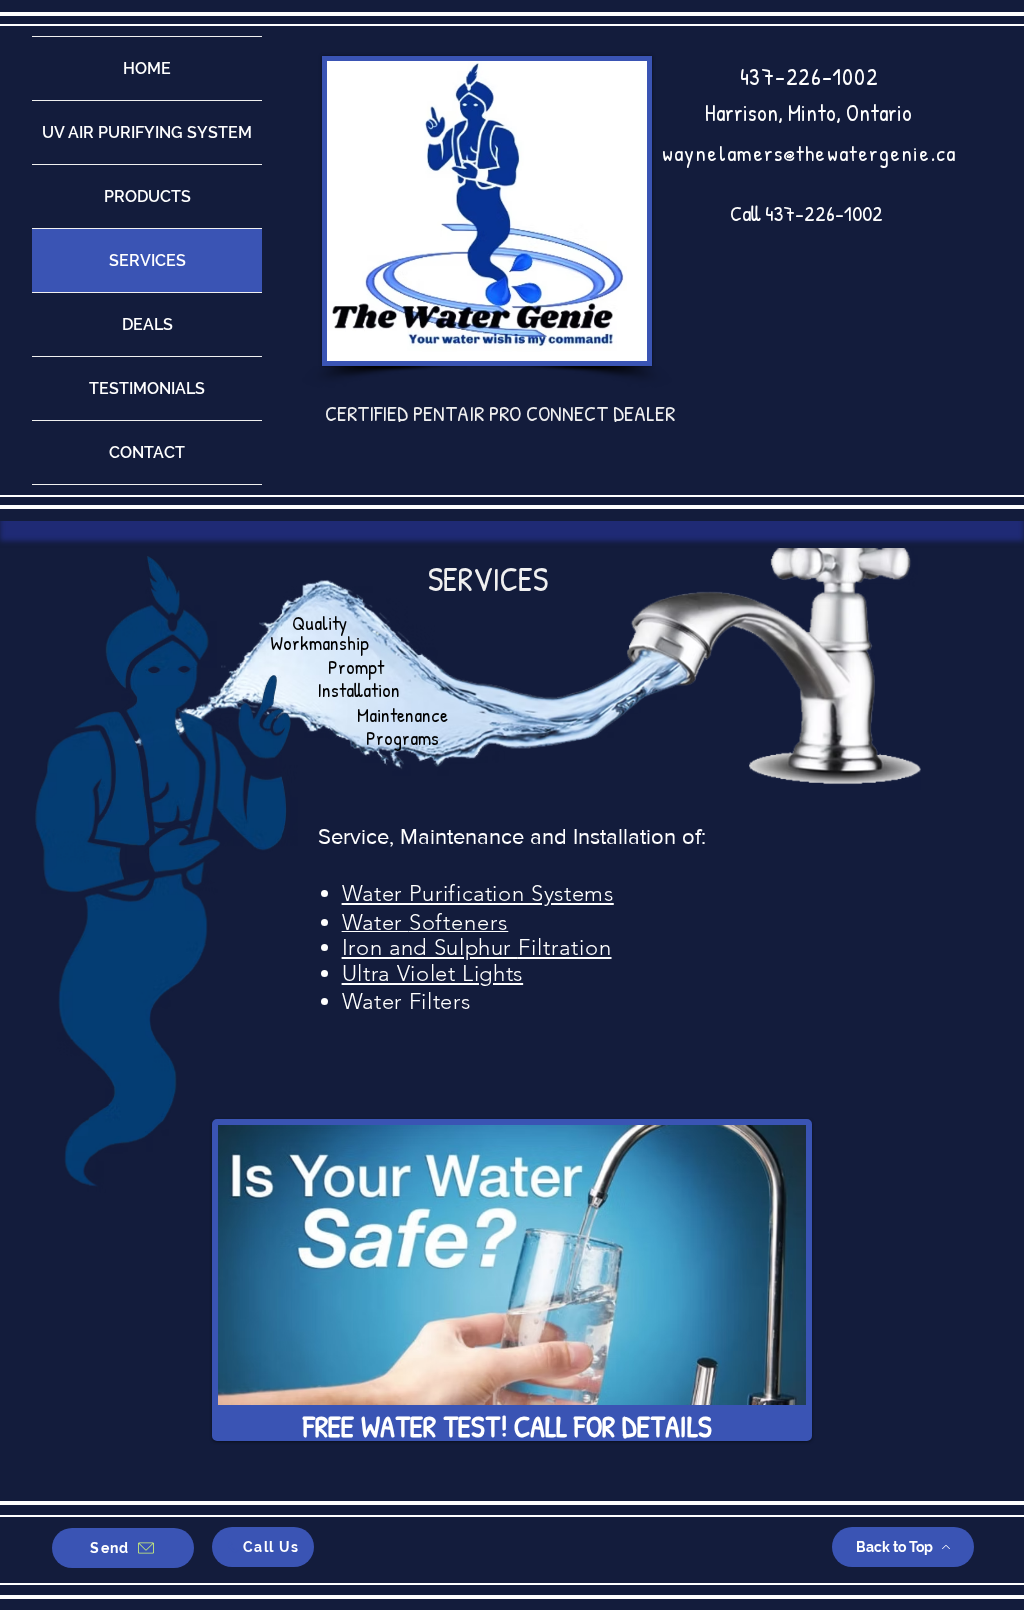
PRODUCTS (147, 196)
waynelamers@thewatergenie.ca (809, 153)
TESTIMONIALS (147, 388)
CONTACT (147, 452)
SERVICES (147, 260)
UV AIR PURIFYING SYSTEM (147, 132)
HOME (147, 68)
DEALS (147, 324)
